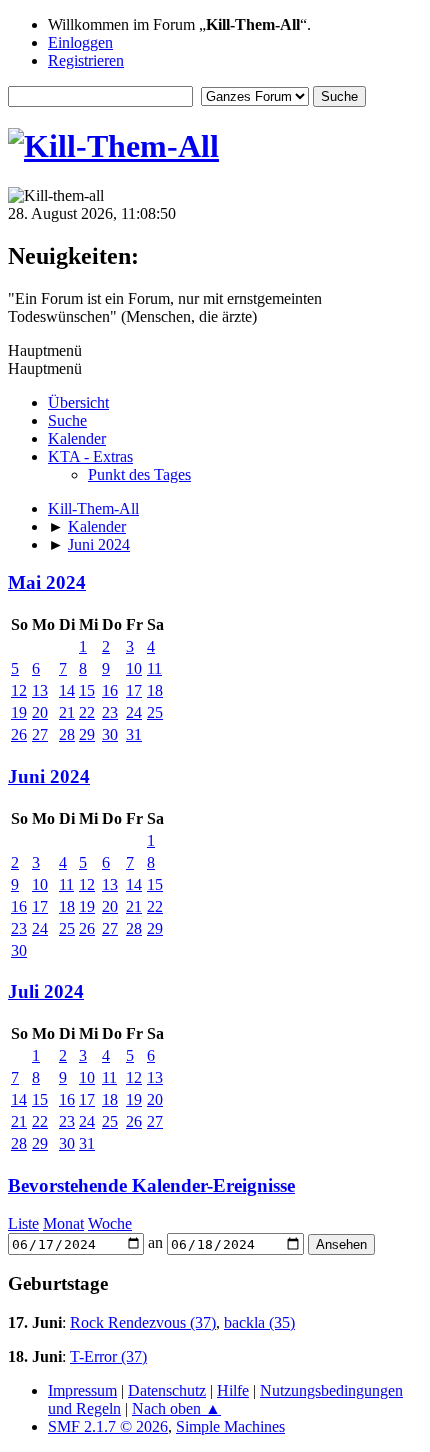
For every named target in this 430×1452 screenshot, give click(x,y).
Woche (110, 1223)
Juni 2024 (49, 776)
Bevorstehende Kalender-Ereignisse (151, 1185)
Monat (63, 1223)
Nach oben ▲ (176, 1408)
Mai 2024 (47, 582)
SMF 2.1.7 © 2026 (108, 1426)
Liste (23, 1223)
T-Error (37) (108, 1356)
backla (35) (259, 1322)
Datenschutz (167, 1390)
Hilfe (233, 1390)
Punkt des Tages (139, 474)
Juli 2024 (46, 991)
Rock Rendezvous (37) (143, 1322)
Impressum (82, 1390)
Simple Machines (230, 1426)
